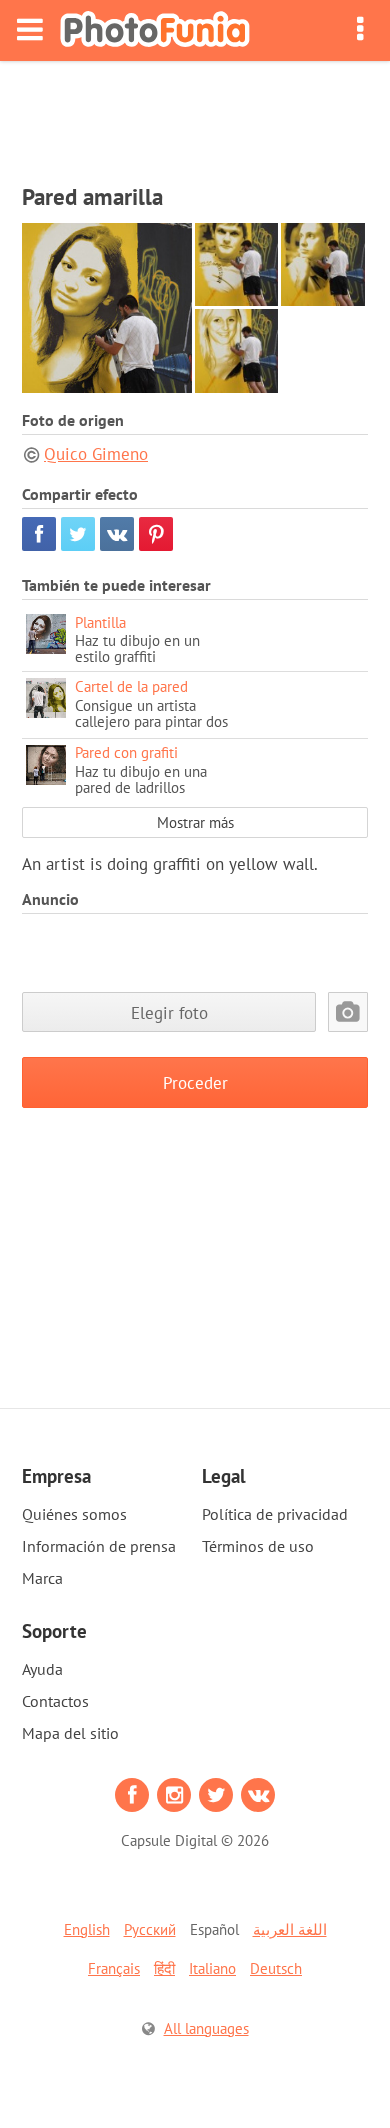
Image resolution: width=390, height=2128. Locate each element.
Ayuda (42, 1669)
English (87, 1929)
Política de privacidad (275, 1514)
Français (114, 1968)
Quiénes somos (74, 1514)
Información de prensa (99, 1546)
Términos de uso (258, 1546)
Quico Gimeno (96, 454)
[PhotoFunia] (155, 30)
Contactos (55, 1701)
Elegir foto (169, 1012)
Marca (42, 1578)
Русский (150, 1929)
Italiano (212, 1968)
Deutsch (276, 1968)
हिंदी (164, 1968)
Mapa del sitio (70, 1733)
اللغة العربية (290, 1929)
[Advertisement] (195, 116)
